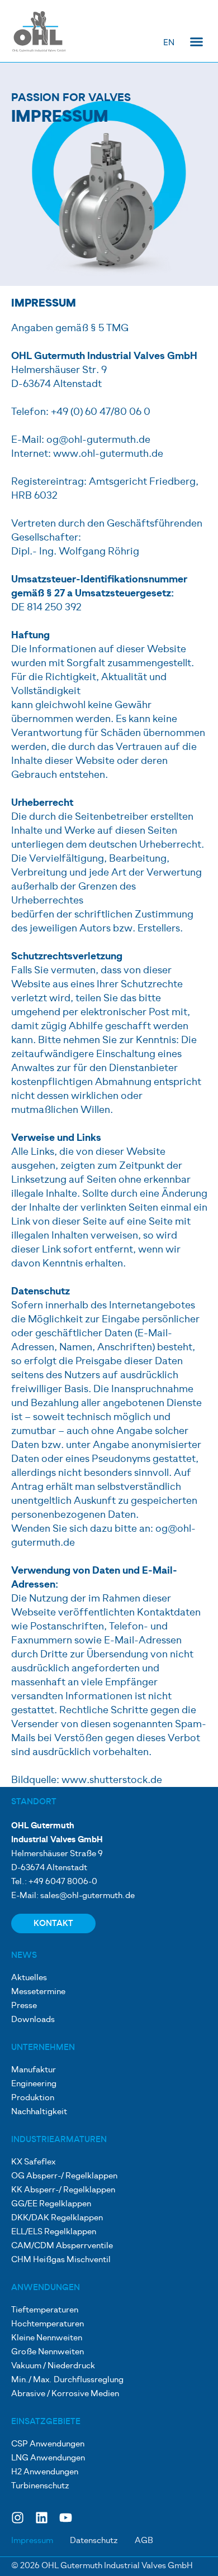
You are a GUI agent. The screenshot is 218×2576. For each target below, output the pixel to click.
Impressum (32, 2541)
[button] (197, 42)
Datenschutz (94, 2541)
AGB (144, 2541)
